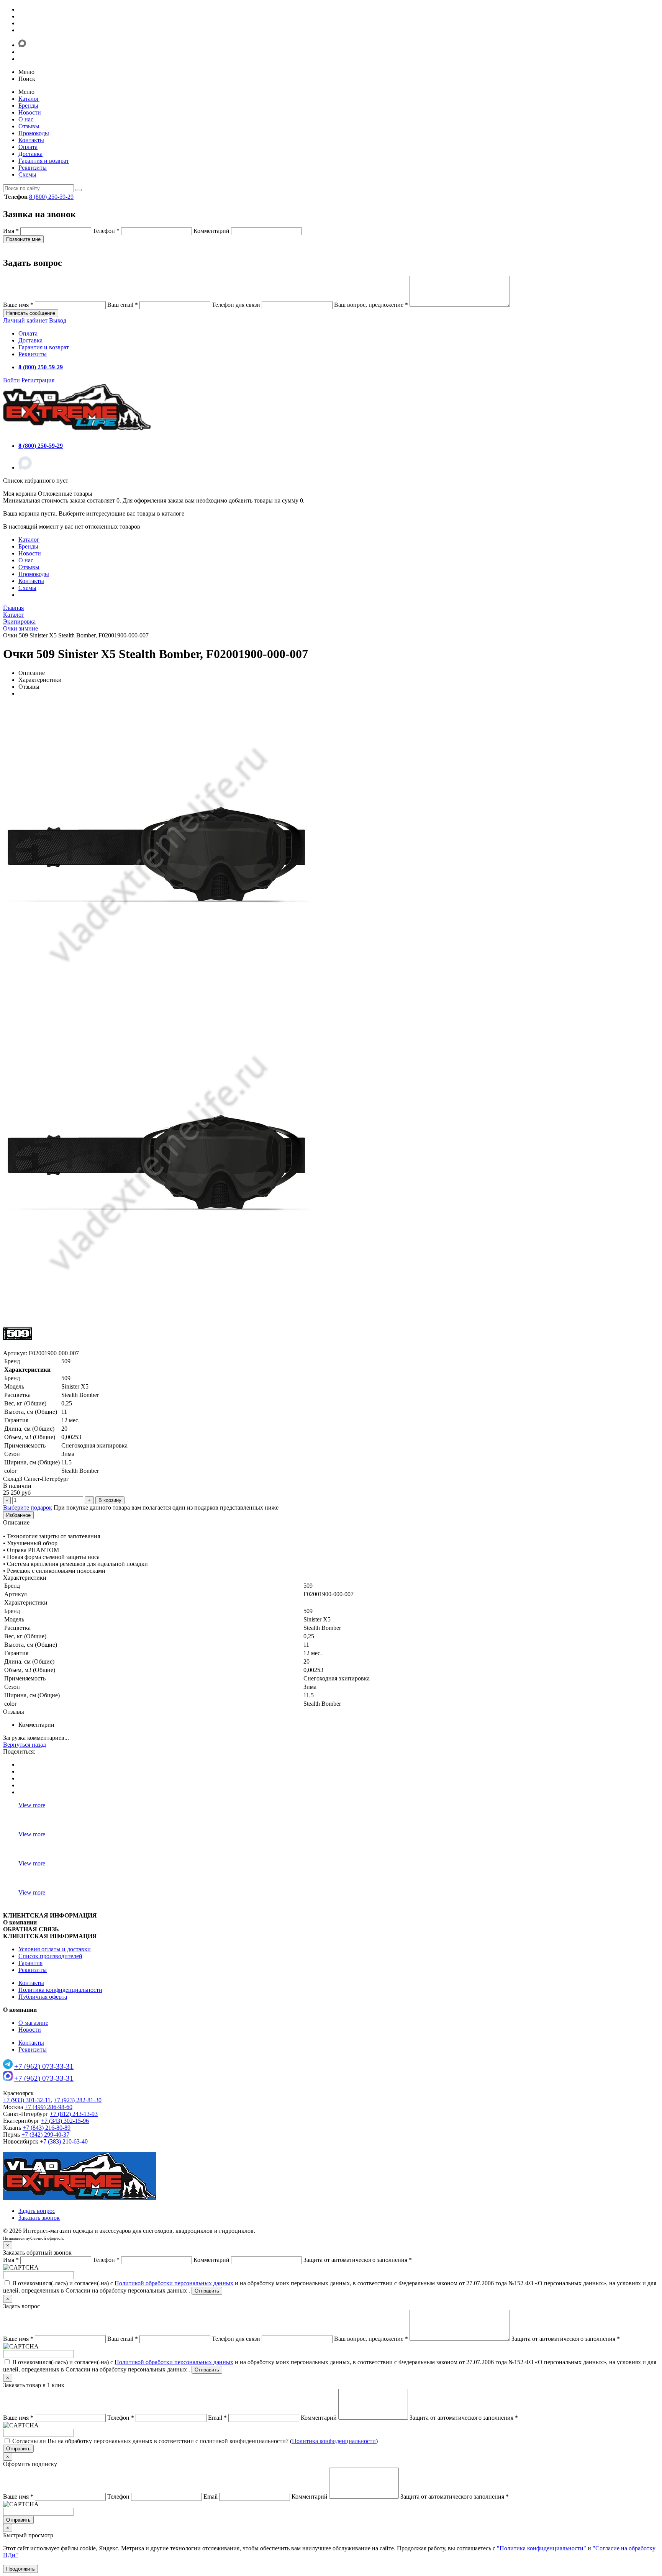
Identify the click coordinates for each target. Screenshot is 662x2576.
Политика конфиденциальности (60, 1990)
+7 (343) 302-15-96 (65, 2121)
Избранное (18, 1515)
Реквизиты (33, 168)
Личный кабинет (26, 320)
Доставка (30, 154)
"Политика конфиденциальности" (542, 2548)
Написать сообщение (31, 313)
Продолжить (20, 2569)
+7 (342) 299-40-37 (45, 2135)
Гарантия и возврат (44, 161)
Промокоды (34, 133)
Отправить (207, 2291)
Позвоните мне (23, 239)
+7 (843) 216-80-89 (47, 2128)
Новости (30, 112)
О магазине (33, 2023)
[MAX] (25, 468)
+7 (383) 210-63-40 (64, 2141)
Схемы (27, 174)
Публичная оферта (43, 1997)
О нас (26, 119)
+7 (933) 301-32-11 (27, 2100)
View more (32, 1805)
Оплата (28, 147)
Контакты (31, 140)
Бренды (28, 106)
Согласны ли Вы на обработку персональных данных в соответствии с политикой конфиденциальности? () (195, 2441)
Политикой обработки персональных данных (174, 2283)
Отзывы (29, 126)
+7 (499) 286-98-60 (48, 2107)
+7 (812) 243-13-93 (74, 2114)
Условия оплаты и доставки (55, 1949)
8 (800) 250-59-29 (51, 197)
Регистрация (38, 380)
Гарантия (30, 1963)
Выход (58, 320)
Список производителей (50, 1956)
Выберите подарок (28, 1507)
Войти (11, 380)
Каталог (29, 99)
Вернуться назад (25, 1745)
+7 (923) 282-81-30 (78, 2100)
